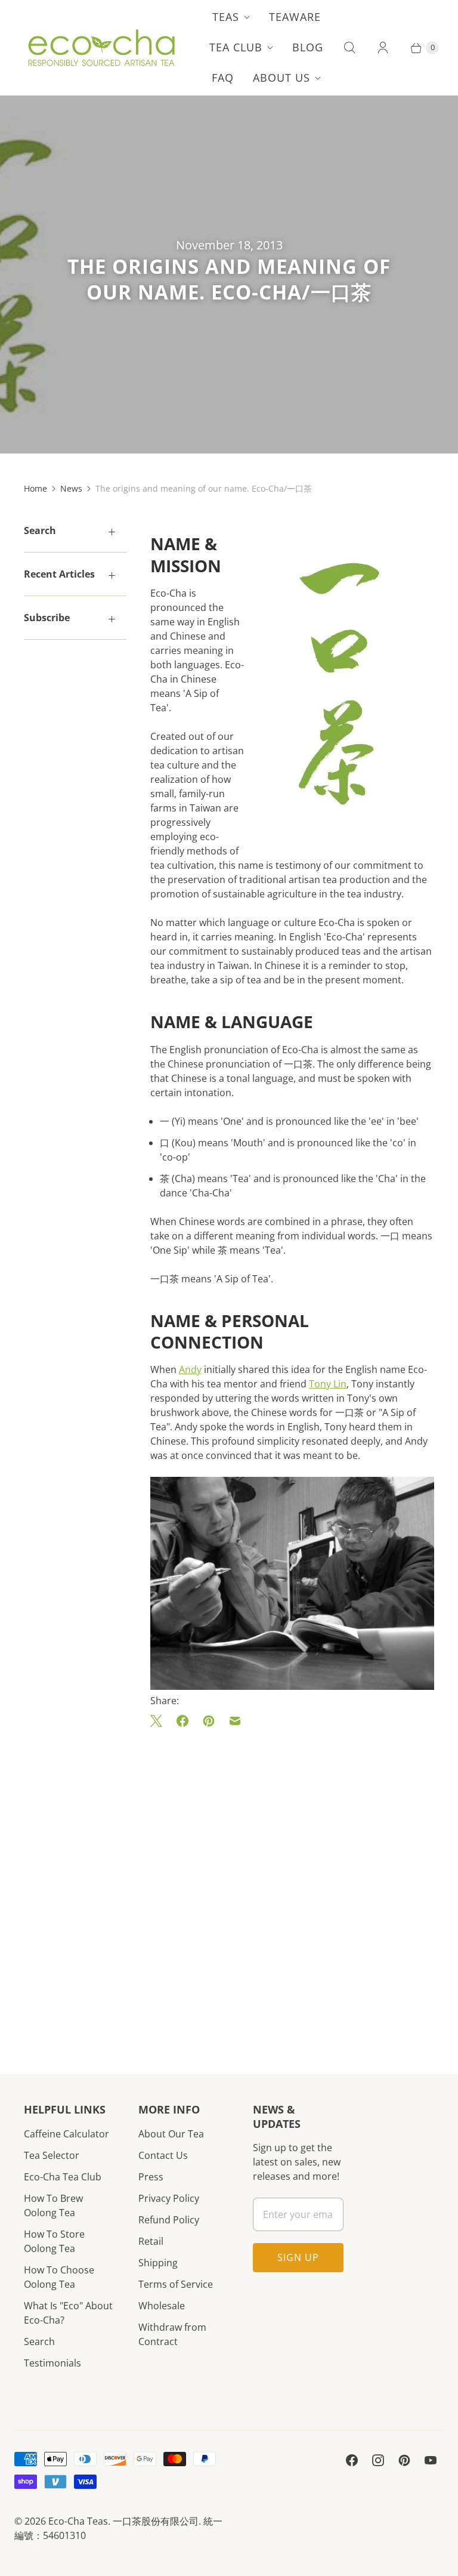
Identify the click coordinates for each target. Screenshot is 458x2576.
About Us (281, 78)
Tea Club (236, 47)
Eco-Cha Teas (78, 2521)
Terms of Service (176, 2284)
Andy (190, 1369)
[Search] (349, 48)
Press (151, 2177)
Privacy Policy (169, 2198)
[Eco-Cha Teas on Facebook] (352, 2460)
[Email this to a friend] (235, 1721)
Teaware (295, 17)
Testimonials (52, 2363)
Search (39, 2341)
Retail (151, 2241)
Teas (226, 17)
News (71, 488)
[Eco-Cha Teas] (101, 48)
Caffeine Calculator (66, 2134)
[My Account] (383, 48)
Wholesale (162, 2306)
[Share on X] (160, 1721)
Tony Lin (328, 1384)
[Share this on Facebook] (182, 1721)
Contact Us (163, 2155)
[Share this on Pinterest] (209, 1721)
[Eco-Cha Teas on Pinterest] (404, 2460)
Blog (308, 47)
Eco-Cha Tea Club (63, 2177)
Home (35, 488)
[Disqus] (292, 1883)
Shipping (158, 2263)
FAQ (223, 78)
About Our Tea (171, 2134)
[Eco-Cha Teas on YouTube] (431, 2460)
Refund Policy (169, 2220)
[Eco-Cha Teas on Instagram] (378, 2460)
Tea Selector (52, 2155)
